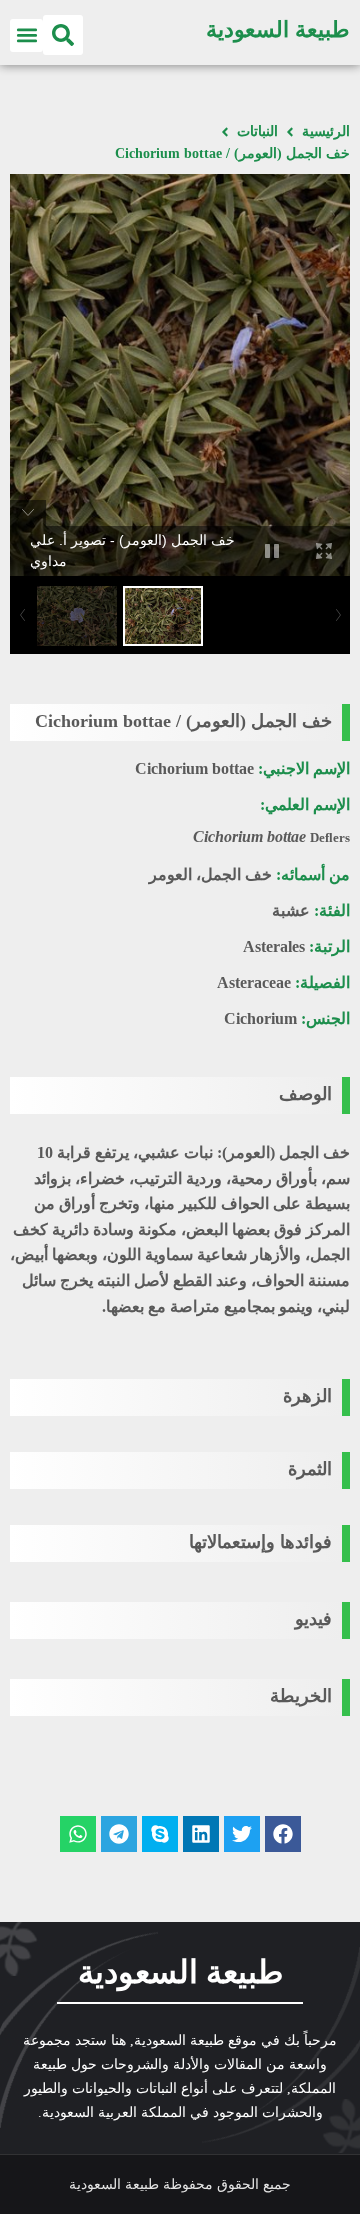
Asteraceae (254, 982)
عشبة (291, 910)
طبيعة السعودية (278, 29)
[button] (63, 35)
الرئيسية (326, 131)
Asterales (274, 946)
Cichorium (260, 1018)
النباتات (257, 131)
